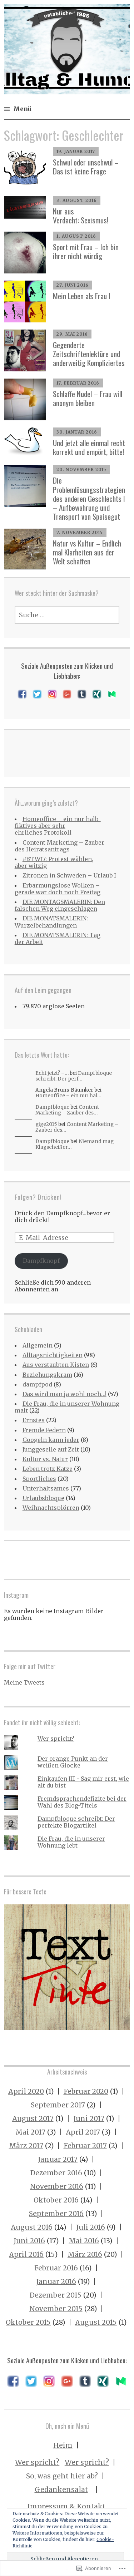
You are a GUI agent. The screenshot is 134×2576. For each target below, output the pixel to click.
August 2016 (32, 2227)
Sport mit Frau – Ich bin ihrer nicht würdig (86, 251)
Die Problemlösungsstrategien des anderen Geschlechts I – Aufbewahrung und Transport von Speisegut (89, 498)
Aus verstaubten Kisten (56, 1365)
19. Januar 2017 (76, 151)
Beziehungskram (47, 1375)
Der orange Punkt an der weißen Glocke (73, 1762)
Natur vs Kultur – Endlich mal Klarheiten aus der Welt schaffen (87, 552)
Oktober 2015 (28, 2322)
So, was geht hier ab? (62, 2476)
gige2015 (46, 1124)
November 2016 (57, 2186)
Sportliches (39, 1479)
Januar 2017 (58, 2159)
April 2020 (26, 2091)
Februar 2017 (85, 2146)
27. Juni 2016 (73, 285)
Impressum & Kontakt (66, 2506)
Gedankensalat (61, 2490)
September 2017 (58, 2105)
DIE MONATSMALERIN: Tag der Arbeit (58, 938)
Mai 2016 (84, 2241)
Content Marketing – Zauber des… (67, 1110)
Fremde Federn (44, 1430)
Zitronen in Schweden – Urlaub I (69, 875)
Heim (63, 2445)
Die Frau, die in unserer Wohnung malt (67, 1407)
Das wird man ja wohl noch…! (64, 1394)
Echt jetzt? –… (52, 1073)
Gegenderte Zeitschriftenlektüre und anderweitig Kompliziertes (89, 354)
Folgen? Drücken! (38, 1197)
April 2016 (26, 2254)
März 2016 (85, 2254)
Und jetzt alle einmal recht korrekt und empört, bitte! (89, 447)
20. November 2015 (81, 469)
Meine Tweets (24, 1682)
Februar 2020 (86, 2091)
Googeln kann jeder (51, 1440)
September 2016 (56, 2214)
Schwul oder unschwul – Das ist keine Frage (86, 167)
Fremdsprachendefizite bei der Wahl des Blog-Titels (82, 1802)
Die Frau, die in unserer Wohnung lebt (71, 1842)
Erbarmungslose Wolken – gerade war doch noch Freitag (58, 889)
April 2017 (83, 2132)
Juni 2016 (29, 2241)
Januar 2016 (56, 2281)
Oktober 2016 (56, 2200)
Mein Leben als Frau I (82, 296)
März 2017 (26, 2146)
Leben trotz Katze (48, 1469)
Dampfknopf (41, 1261)
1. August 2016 (76, 236)
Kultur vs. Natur (45, 1459)
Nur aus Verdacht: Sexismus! (81, 216)
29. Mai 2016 (72, 334)
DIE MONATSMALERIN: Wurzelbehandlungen (51, 922)
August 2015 (96, 2322)
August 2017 (33, 2118)
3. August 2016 (77, 200)
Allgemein (38, 1345)
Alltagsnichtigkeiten (53, 1355)
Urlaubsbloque (43, 1498)
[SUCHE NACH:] (67, 615)
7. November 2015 (80, 532)
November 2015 (56, 2309)
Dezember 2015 (56, 2295)
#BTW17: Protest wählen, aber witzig (54, 862)
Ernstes (34, 1420)
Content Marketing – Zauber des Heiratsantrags (59, 846)
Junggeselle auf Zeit (51, 1449)
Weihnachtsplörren (51, 1508)
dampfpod (37, 1384)
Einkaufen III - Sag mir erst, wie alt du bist (83, 1782)
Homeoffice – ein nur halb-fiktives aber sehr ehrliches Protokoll (58, 826)
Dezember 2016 (56, 2173)
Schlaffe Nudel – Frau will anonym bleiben (88, 398)
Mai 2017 (30, 2132)
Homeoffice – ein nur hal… (68, 1096)
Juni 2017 (89, 2118)
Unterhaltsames (46, 1488)
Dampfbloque (52, 1107)
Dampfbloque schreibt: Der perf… (74, 1076)
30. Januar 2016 (77, 432)
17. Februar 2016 (78, 383)
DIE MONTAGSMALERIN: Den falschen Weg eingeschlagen (60, 905)
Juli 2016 (91, 2227)
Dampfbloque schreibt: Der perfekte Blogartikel (76, 1822)
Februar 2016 (56, 2268)
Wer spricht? (56, 1739)
